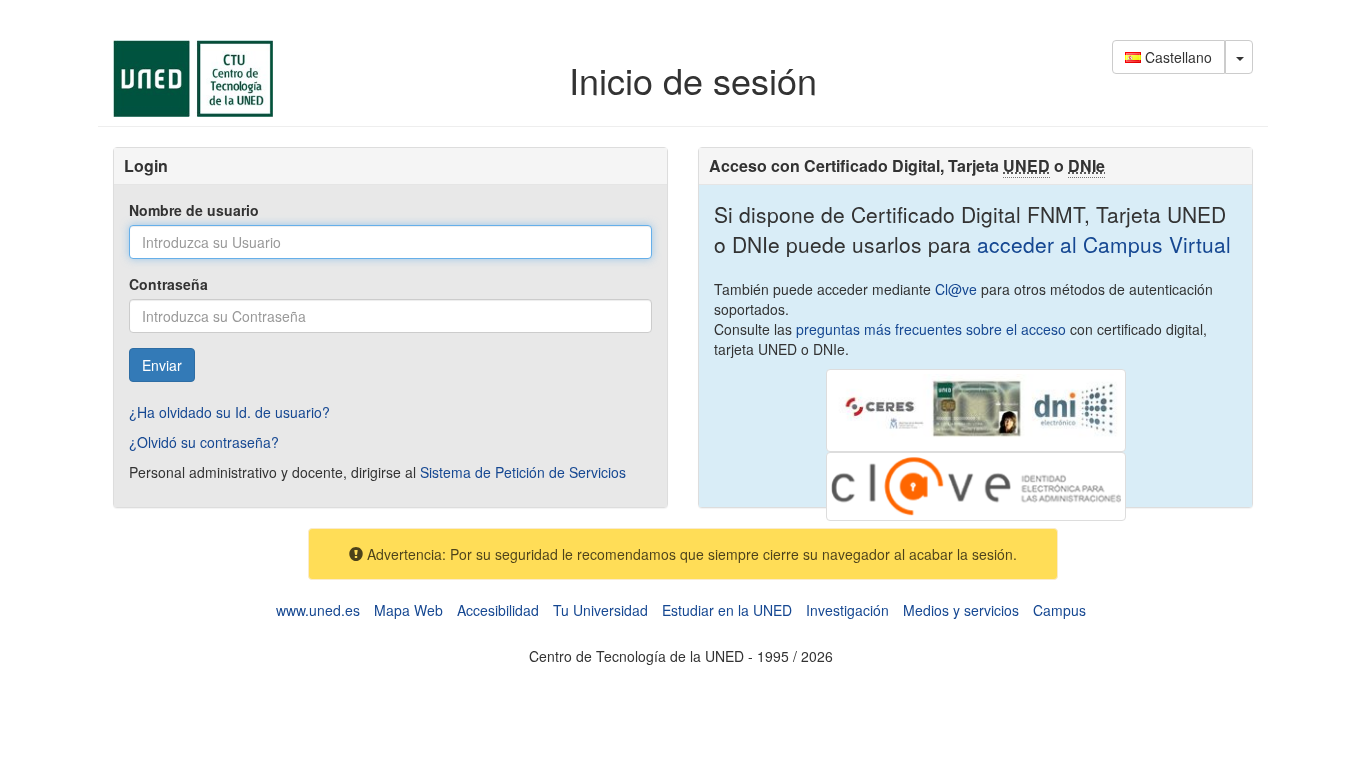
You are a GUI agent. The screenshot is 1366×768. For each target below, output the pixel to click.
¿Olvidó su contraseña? (204, 442)
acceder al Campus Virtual (1101, 244)
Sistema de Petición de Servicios (523, 472)
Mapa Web (408, 610)
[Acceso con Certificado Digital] (976, 408)
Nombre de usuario (194, 210)
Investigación (847, 610)
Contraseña (168, 284)
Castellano (1176, 57)
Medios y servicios (961, 610)
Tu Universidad (600, 610)
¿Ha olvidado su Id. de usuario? (229, 412)
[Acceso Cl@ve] (976, 484)
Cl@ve (956, 289)
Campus (1059, 610)
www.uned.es (318, 610)
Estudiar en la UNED (727, 610)
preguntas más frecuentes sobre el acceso (931, 329)
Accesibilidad (498, 610)
